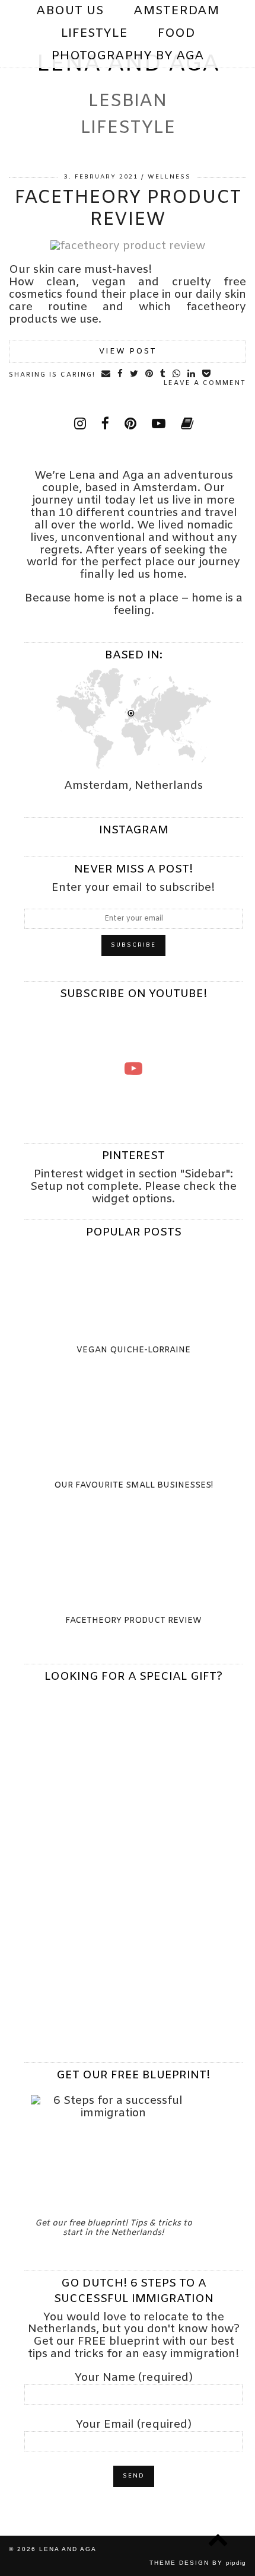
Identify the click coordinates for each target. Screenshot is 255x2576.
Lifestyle (94, 34)
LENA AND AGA (68, 2549)
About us (70, 11)
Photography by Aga (128, 56)
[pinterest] (162, 79)
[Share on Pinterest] (150, 374)
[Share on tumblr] (163, 374)
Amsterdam (176, 11)
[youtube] (181, 79)
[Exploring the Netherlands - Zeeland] (133, 1068)
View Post (128, 351)
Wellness (169, 177)
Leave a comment (205, 383)
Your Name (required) (134, 2379)
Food (176, 34)
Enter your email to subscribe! (133, 888)
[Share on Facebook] (121, 374)
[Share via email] (106, 374)
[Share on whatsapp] (177, 374)
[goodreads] (187, 425)
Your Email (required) (134, 2426)
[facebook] (105, 425)
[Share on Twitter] (135, 374)
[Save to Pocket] (207, 374)
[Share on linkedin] (192, 374)
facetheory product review (128, 209)
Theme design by (198, 2563)
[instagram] (144, 79)
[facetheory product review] (128, 246)
